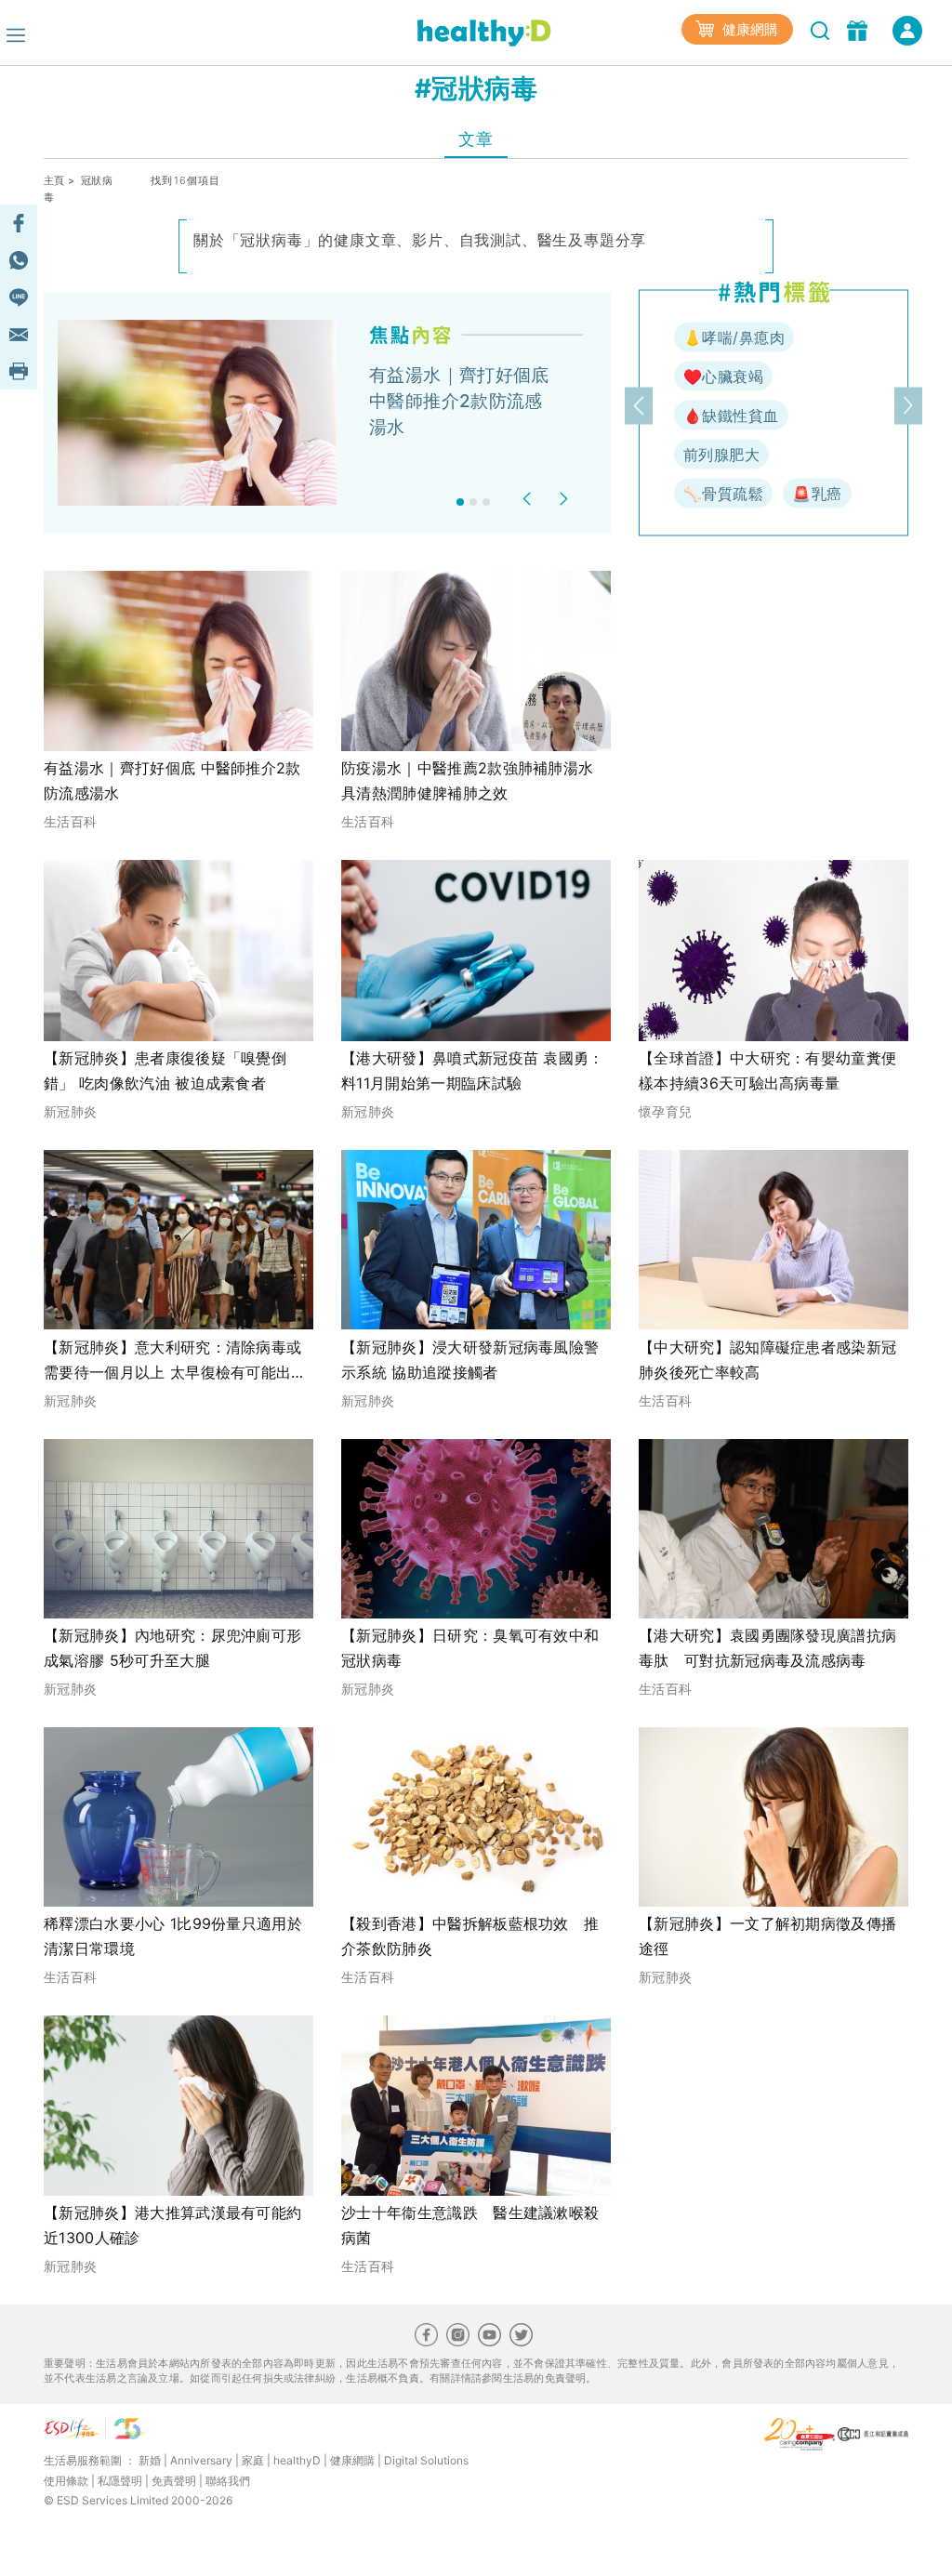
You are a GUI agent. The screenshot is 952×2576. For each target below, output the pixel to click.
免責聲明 (174, 2481)
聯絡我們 (228, 2481)
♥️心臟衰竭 (723, 376)
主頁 (54, 180)
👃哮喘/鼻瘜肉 (734, 337)
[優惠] (859, 29)
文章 (476, 139)
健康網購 (748, 29)
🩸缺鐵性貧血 (731, 416)
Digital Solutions (426, 2460)
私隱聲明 (120, 2481)
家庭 (253, 2460)
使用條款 (66, 2481)
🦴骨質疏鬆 (723, 494)
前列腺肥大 (721, 455)
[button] (529, 499)
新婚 (150, 2460)
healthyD (297, 2460)
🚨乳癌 (817, 494)
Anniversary (201, 2460)
